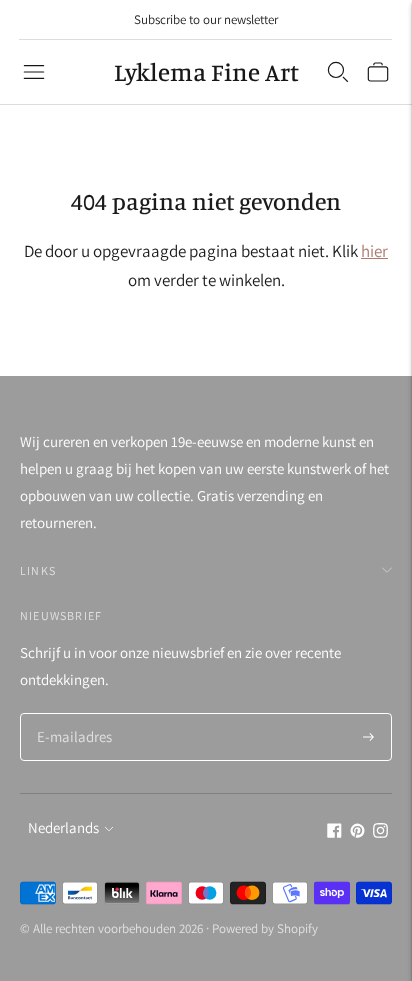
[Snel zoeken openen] (338, 72)
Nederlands (63, 827)
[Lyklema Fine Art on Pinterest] (357, 832)
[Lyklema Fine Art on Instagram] (380, 832)
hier (374, 251)
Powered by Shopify (265, 928)
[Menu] (34, 72)
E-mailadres (72, 714)
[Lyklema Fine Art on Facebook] (334, 832)
